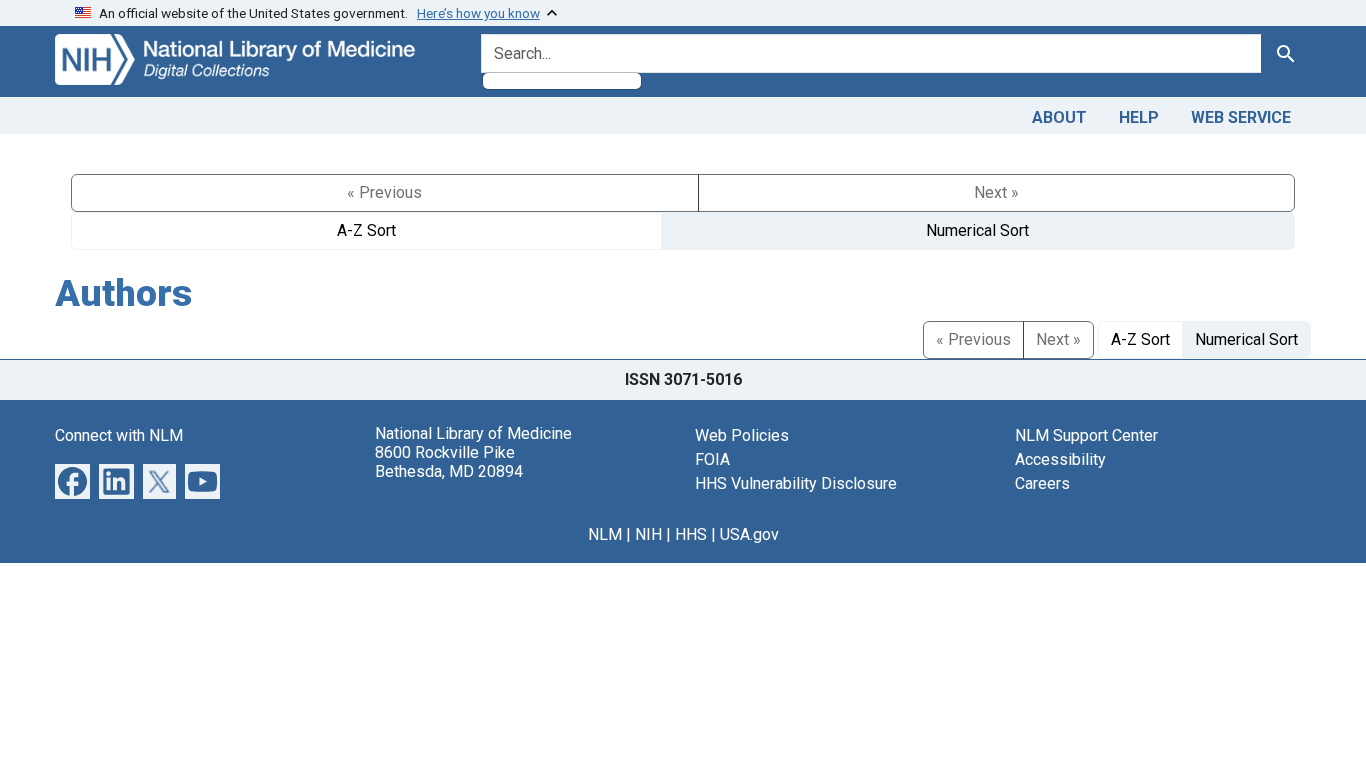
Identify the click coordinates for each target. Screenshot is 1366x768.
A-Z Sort (366, 230)
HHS (691, 534)
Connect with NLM (119, 435)
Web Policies (742, 435)
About (1059, 117)
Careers (1042, 483)
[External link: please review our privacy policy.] (72, 479)
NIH (648, 534)
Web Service (1241, 117)
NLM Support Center (1086, 435)
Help (1139, 117)
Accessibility (1060, 459)
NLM (605, 534)
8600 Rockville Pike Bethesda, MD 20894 (449, 462)
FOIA (712, 459)
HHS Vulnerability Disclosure (796, 483)
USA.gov (749, 534)
